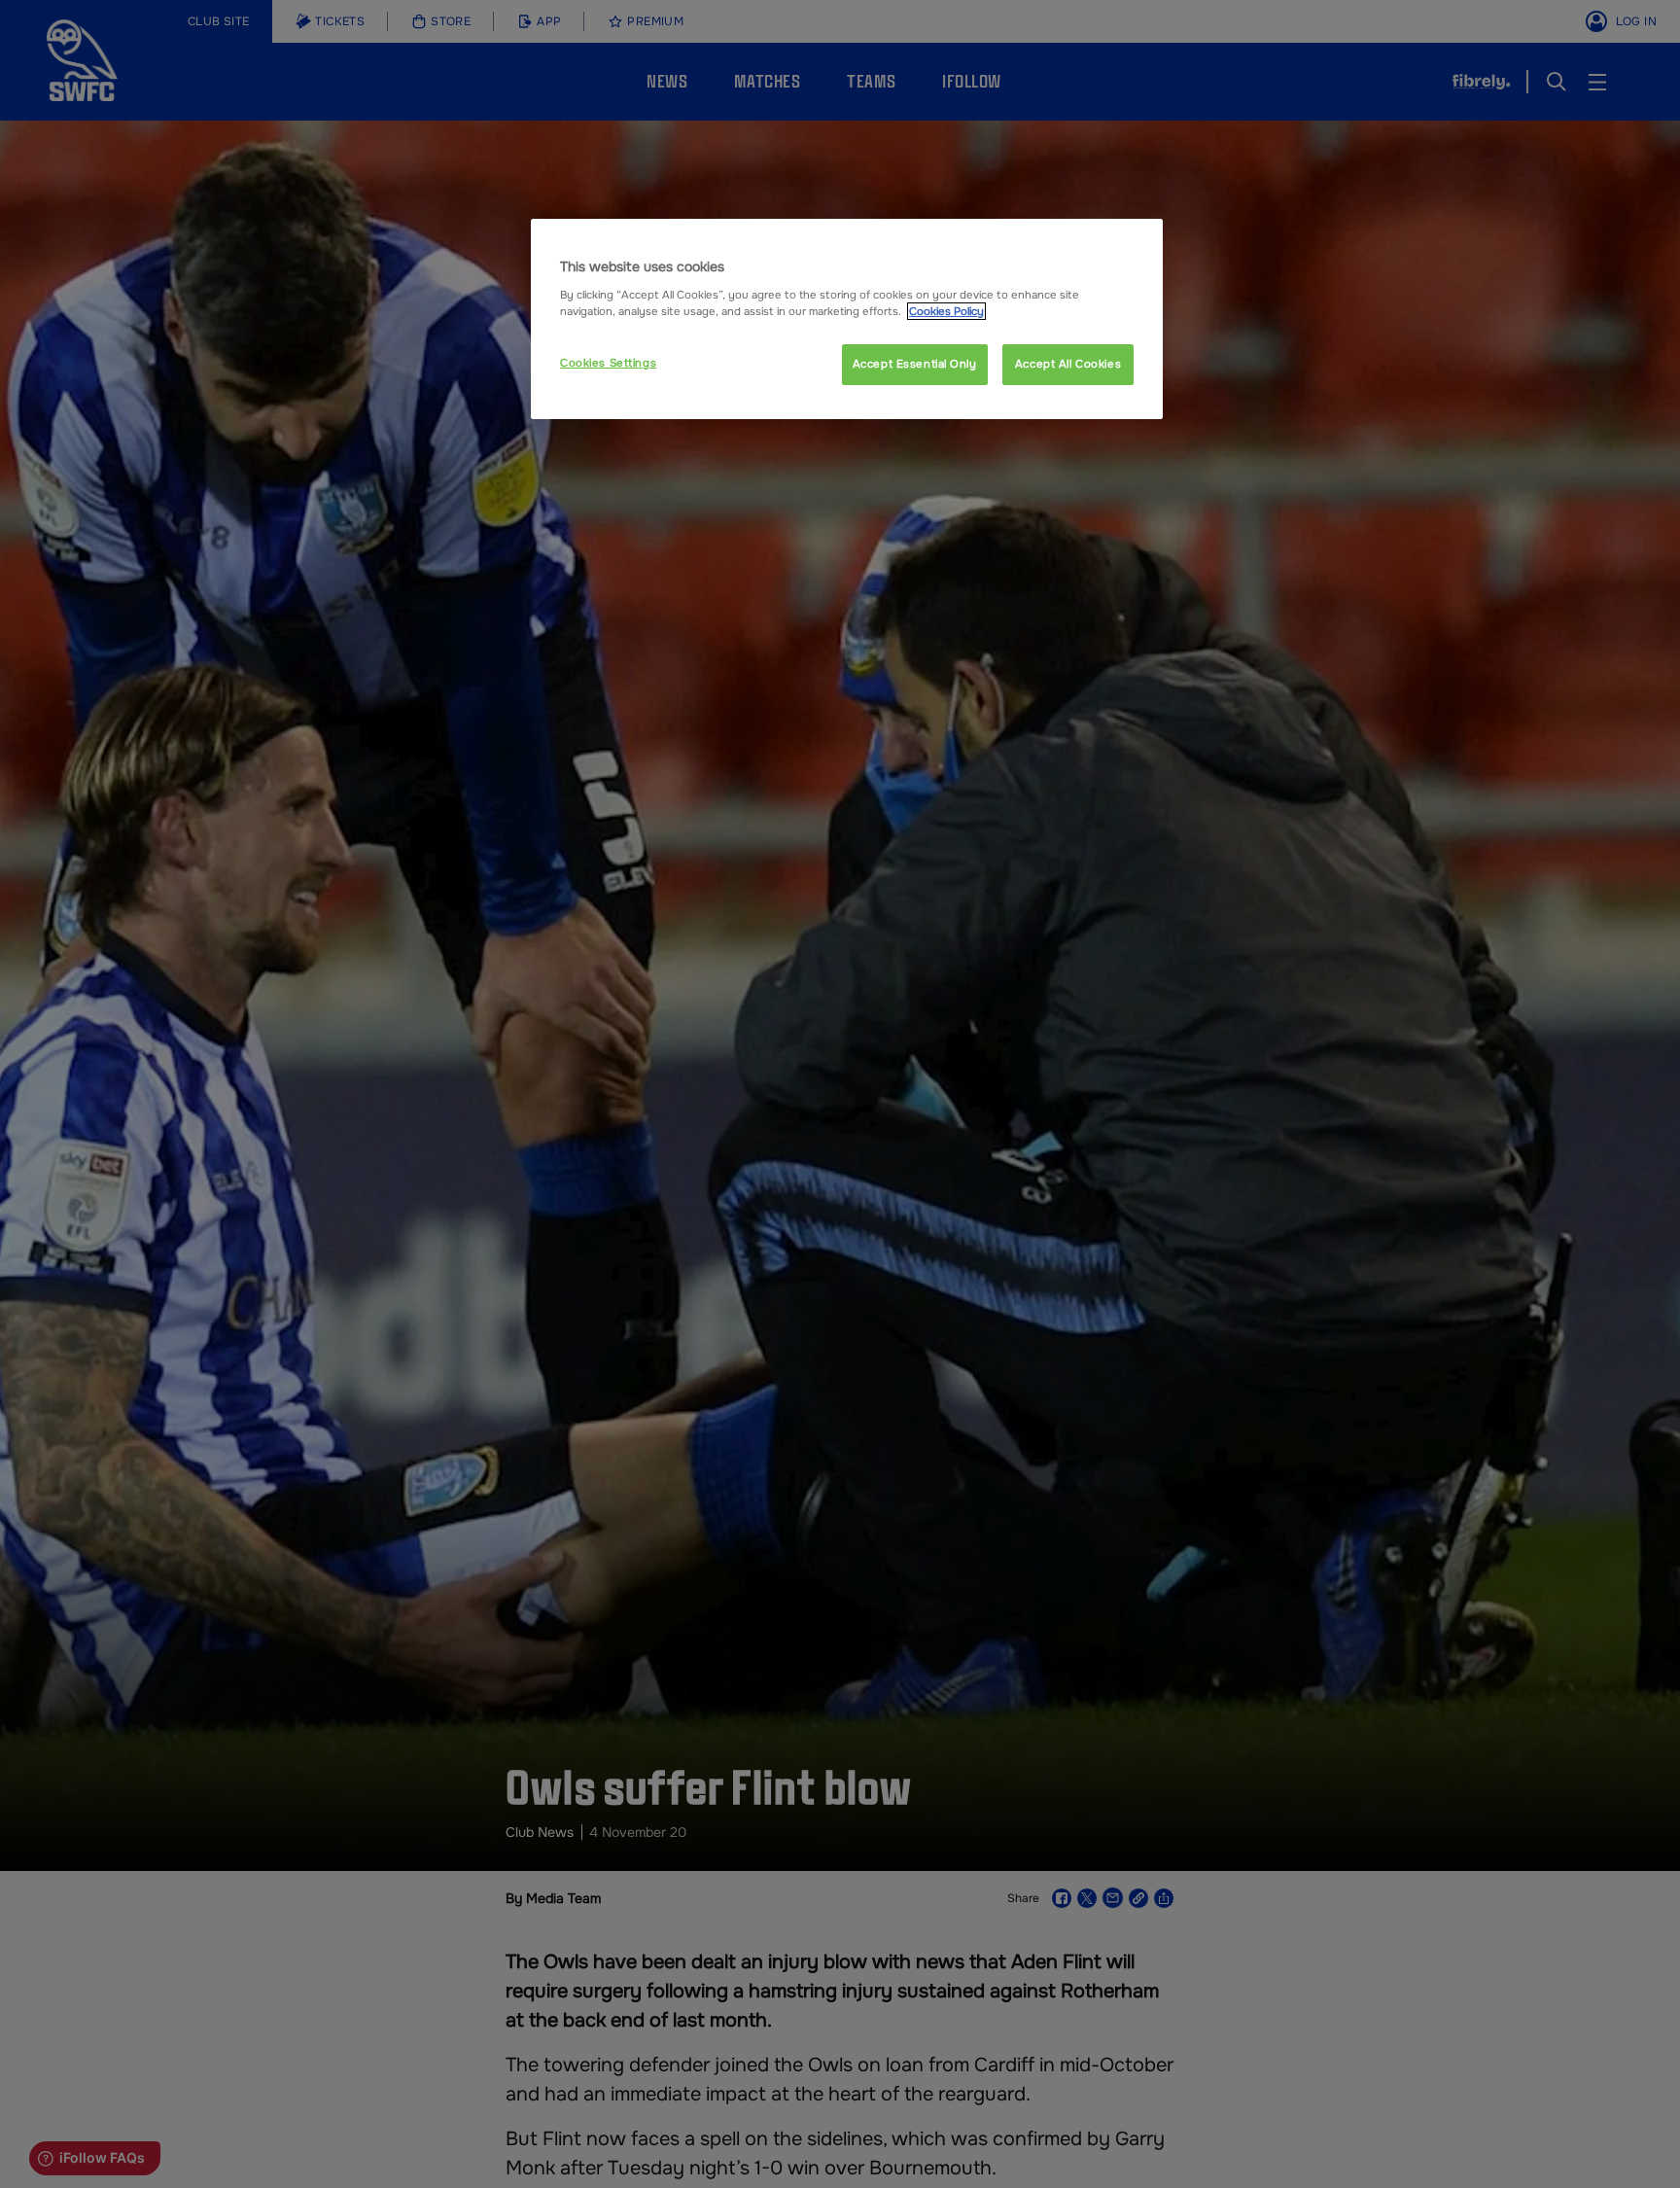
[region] (847, 319)
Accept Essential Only (915, 364)
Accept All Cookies (1068, 364)
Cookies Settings (608, 363)
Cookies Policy (946, 311)
